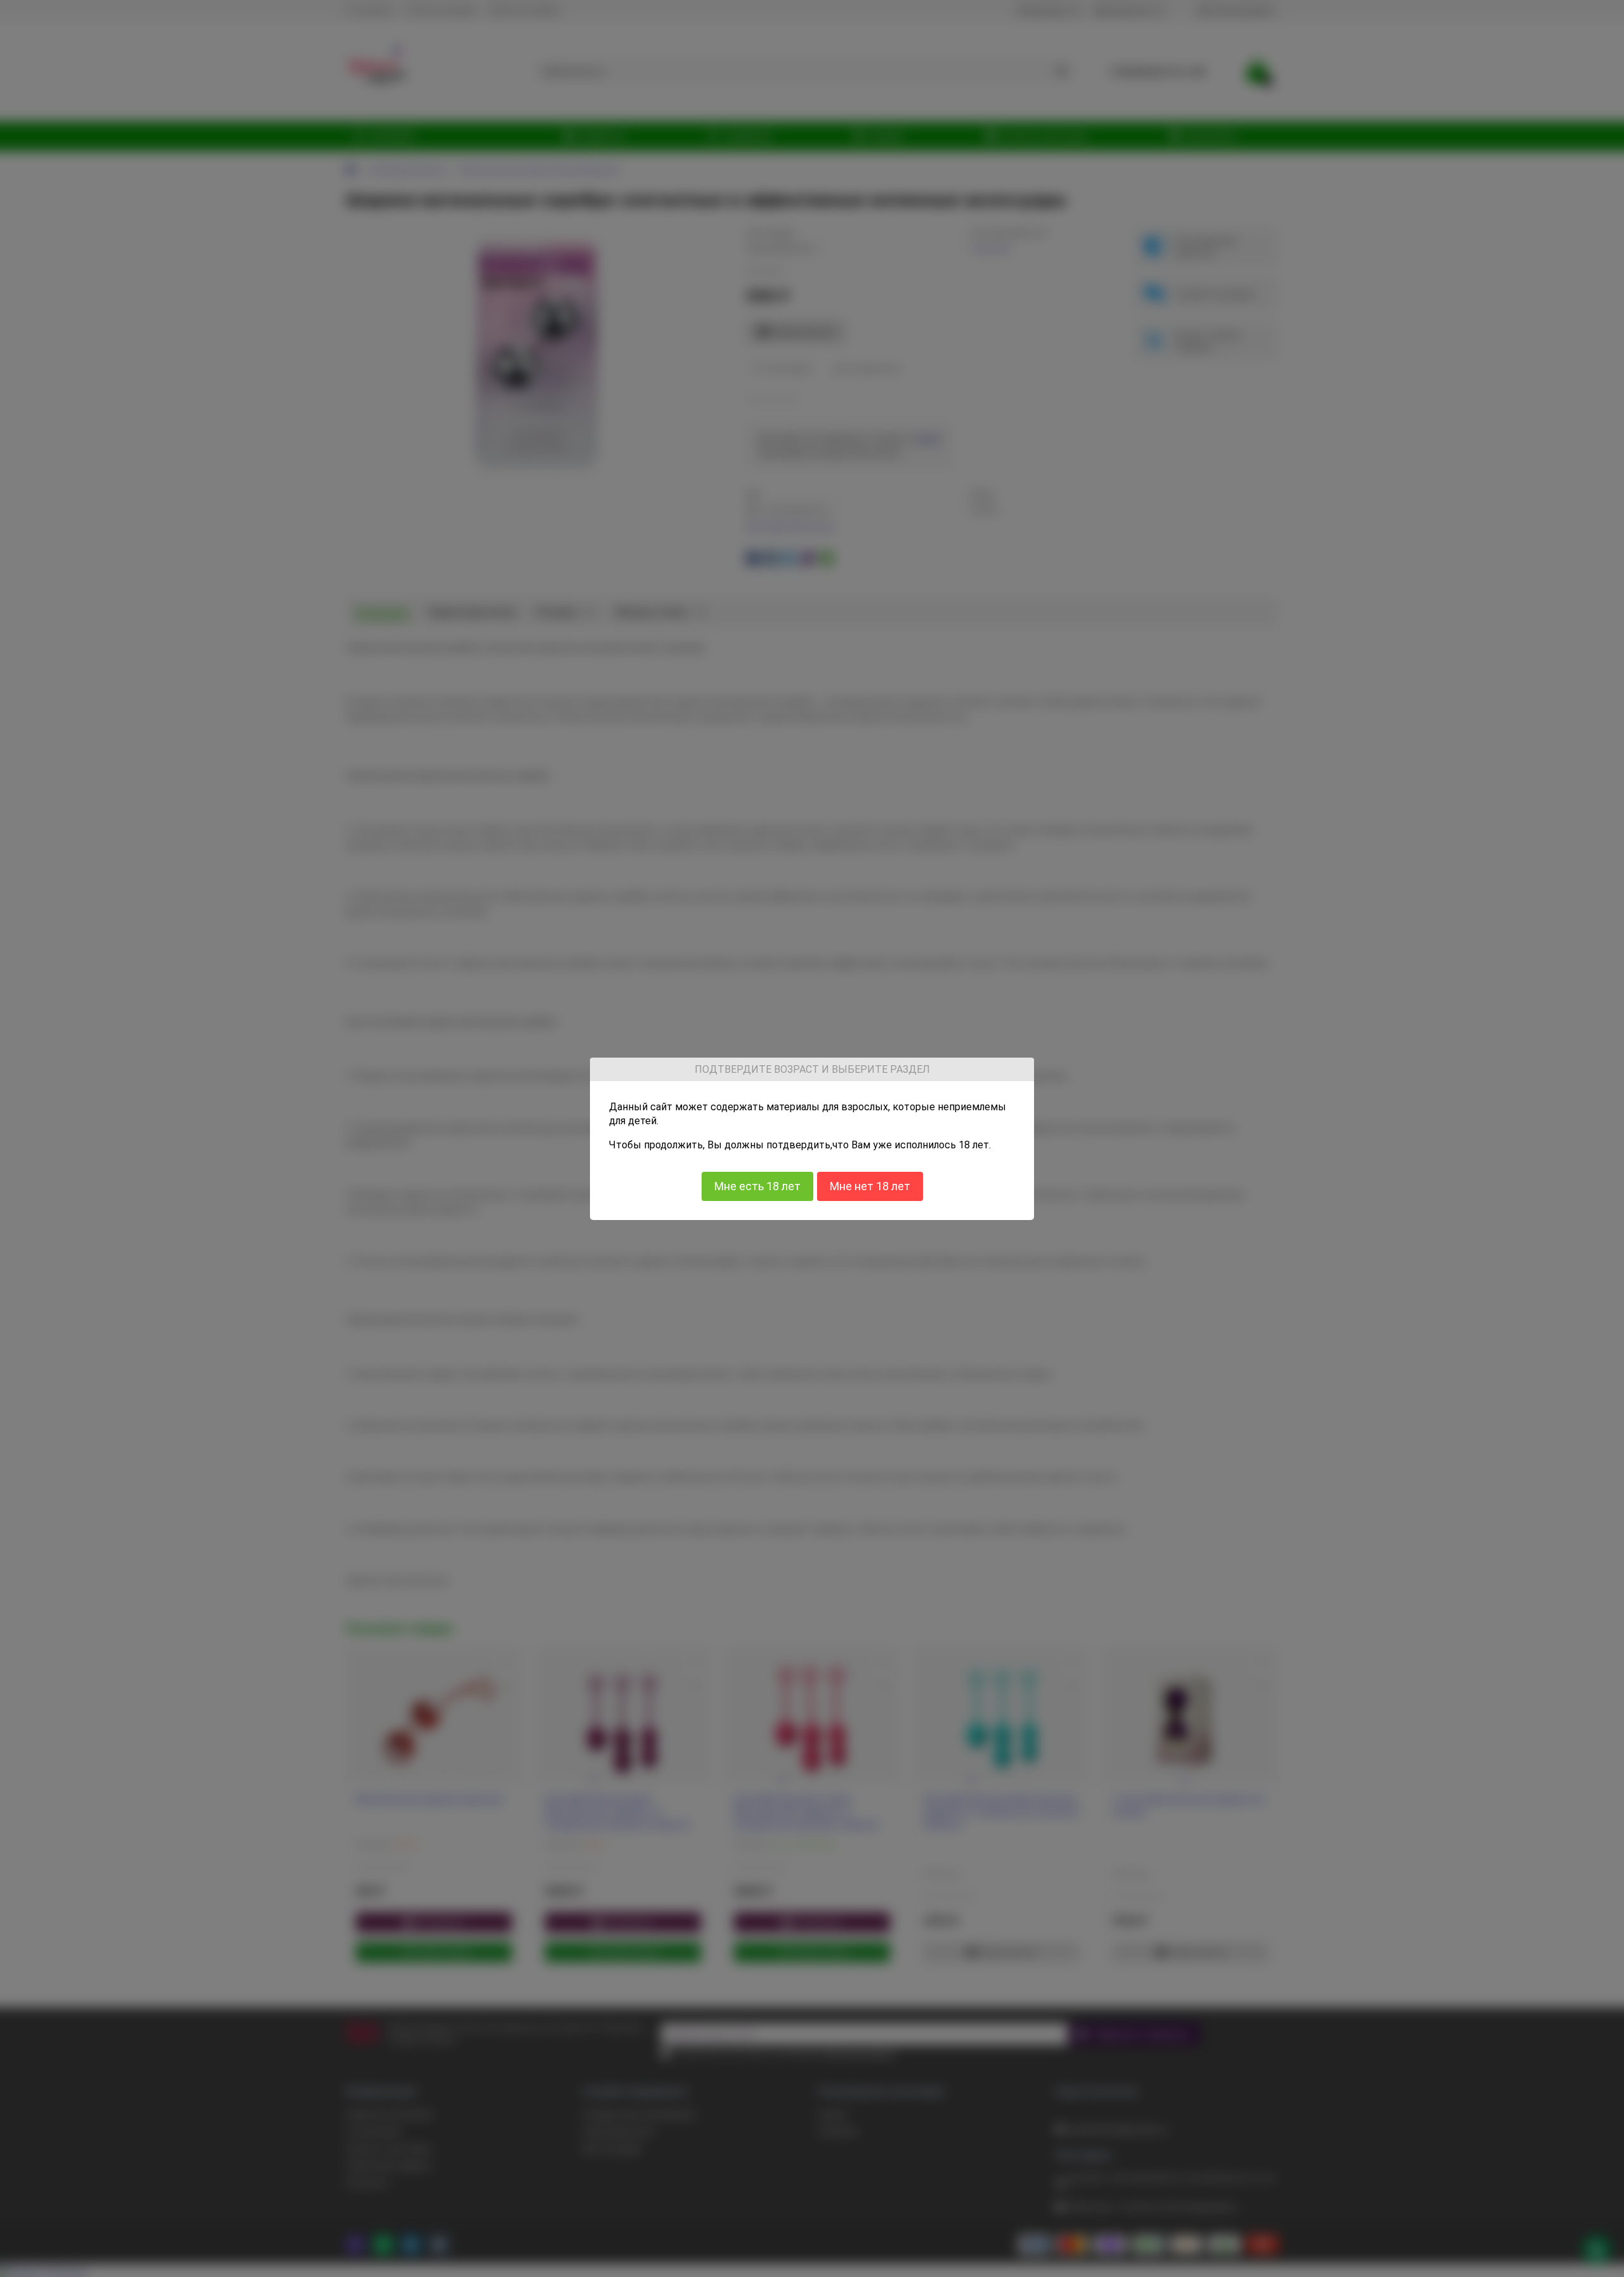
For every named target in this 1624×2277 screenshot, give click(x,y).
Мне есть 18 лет (757, 1186)
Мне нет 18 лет (870, 1186)
